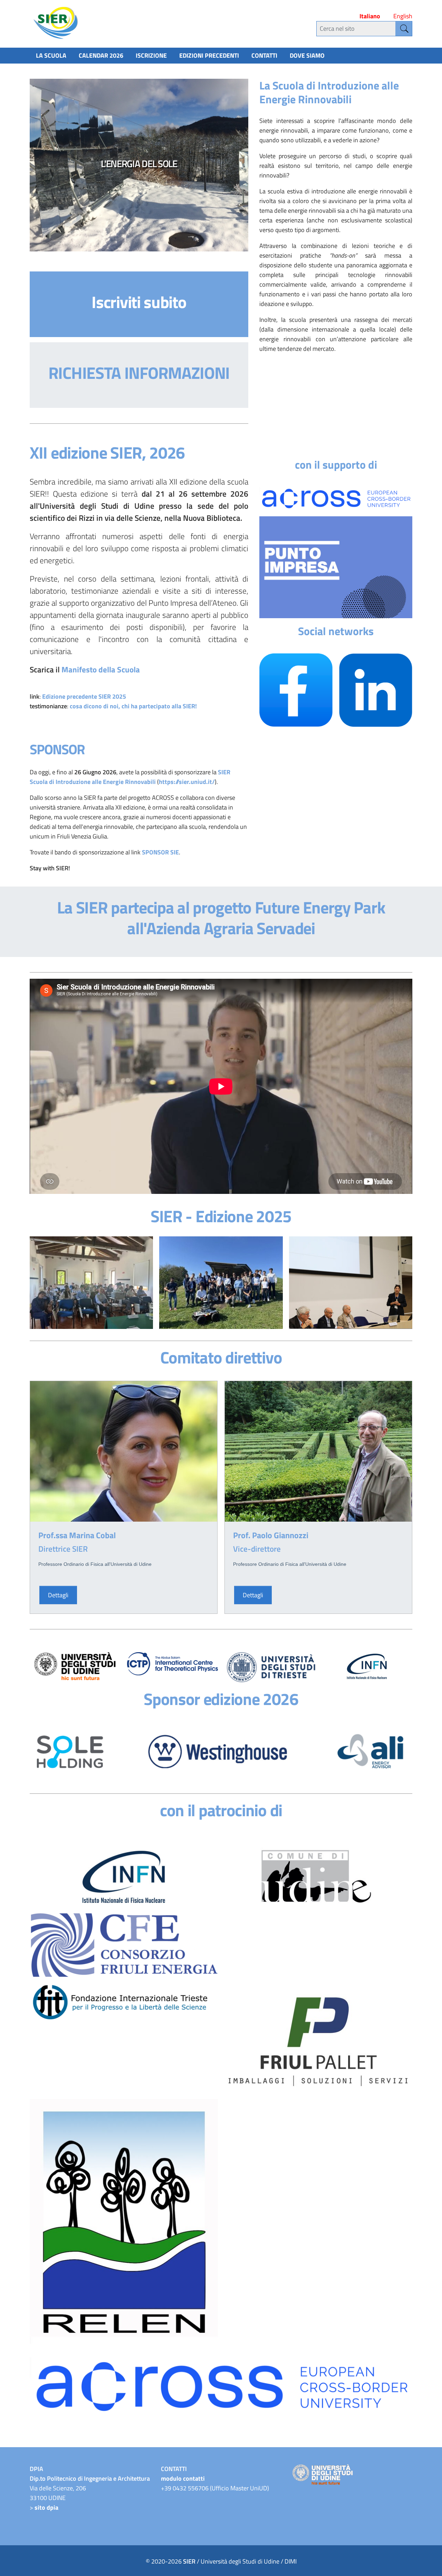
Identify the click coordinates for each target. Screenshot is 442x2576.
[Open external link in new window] (336, 567)
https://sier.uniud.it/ (187, 782)
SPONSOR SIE (160, 852)
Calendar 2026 (101, 55)
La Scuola (51, 55)
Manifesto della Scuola (101, 670)
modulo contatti (183, 2478)
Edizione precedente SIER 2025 (84, 696)
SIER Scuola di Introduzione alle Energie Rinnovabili (130, 777)
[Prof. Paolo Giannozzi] (318, 1451)
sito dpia (46, 2507)
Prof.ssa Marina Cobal (77, 1535)
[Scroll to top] (427, 2561)
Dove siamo (307, 55)
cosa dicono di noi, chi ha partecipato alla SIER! (133, 706)
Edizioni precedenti (209, 55)
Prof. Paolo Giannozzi (271, 1535)
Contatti (264, 55)
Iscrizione (151, 55)
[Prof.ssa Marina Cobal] (124, 1451)
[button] (47, 165)
